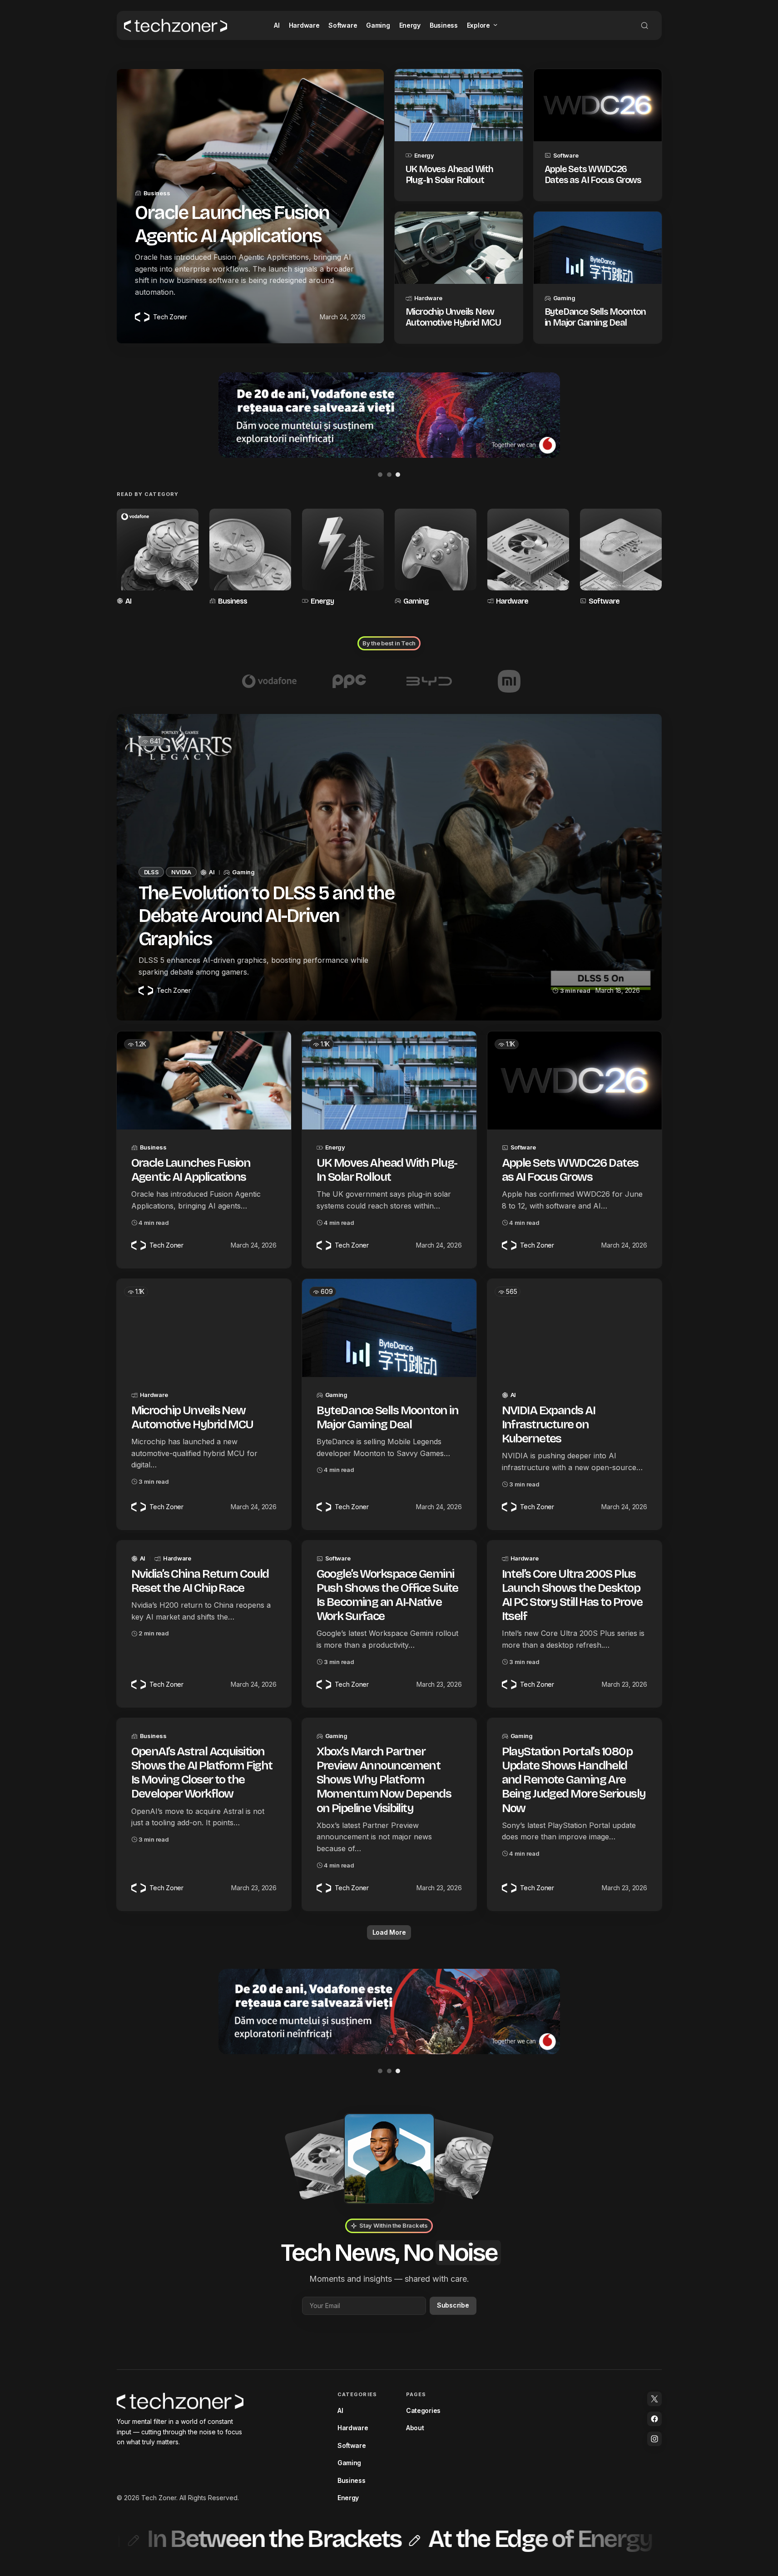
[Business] (250, 558)
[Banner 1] (389, 415)
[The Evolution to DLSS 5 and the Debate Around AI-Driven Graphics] (389, 867)
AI (128, 601)
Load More (389, 1932)
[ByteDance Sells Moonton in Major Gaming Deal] (598, 248)
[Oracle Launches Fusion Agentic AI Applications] (204, 1080)
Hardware (428, 298)
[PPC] (349, 681)
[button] (644, 25)
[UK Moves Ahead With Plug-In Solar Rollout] (459, 105)
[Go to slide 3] (398, 475)
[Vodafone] (269, 681)
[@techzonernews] (654, 2399)
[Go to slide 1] (380, 475)
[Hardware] (528, 558)
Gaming (564, 298)
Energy (424, 155)
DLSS (151, 872)
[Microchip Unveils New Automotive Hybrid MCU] (459, 248)
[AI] (158, 558)
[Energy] (343, 558)
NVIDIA (181, 872)
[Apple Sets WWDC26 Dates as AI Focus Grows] (598, 105)
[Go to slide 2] (389, 475)
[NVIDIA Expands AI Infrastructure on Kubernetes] (575, 1328)
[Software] (621, 558)
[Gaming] (436, 558)
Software (566, 155)
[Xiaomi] (509, 681)
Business (157, 193)
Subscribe (453, 2305)
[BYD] (429, 681)
